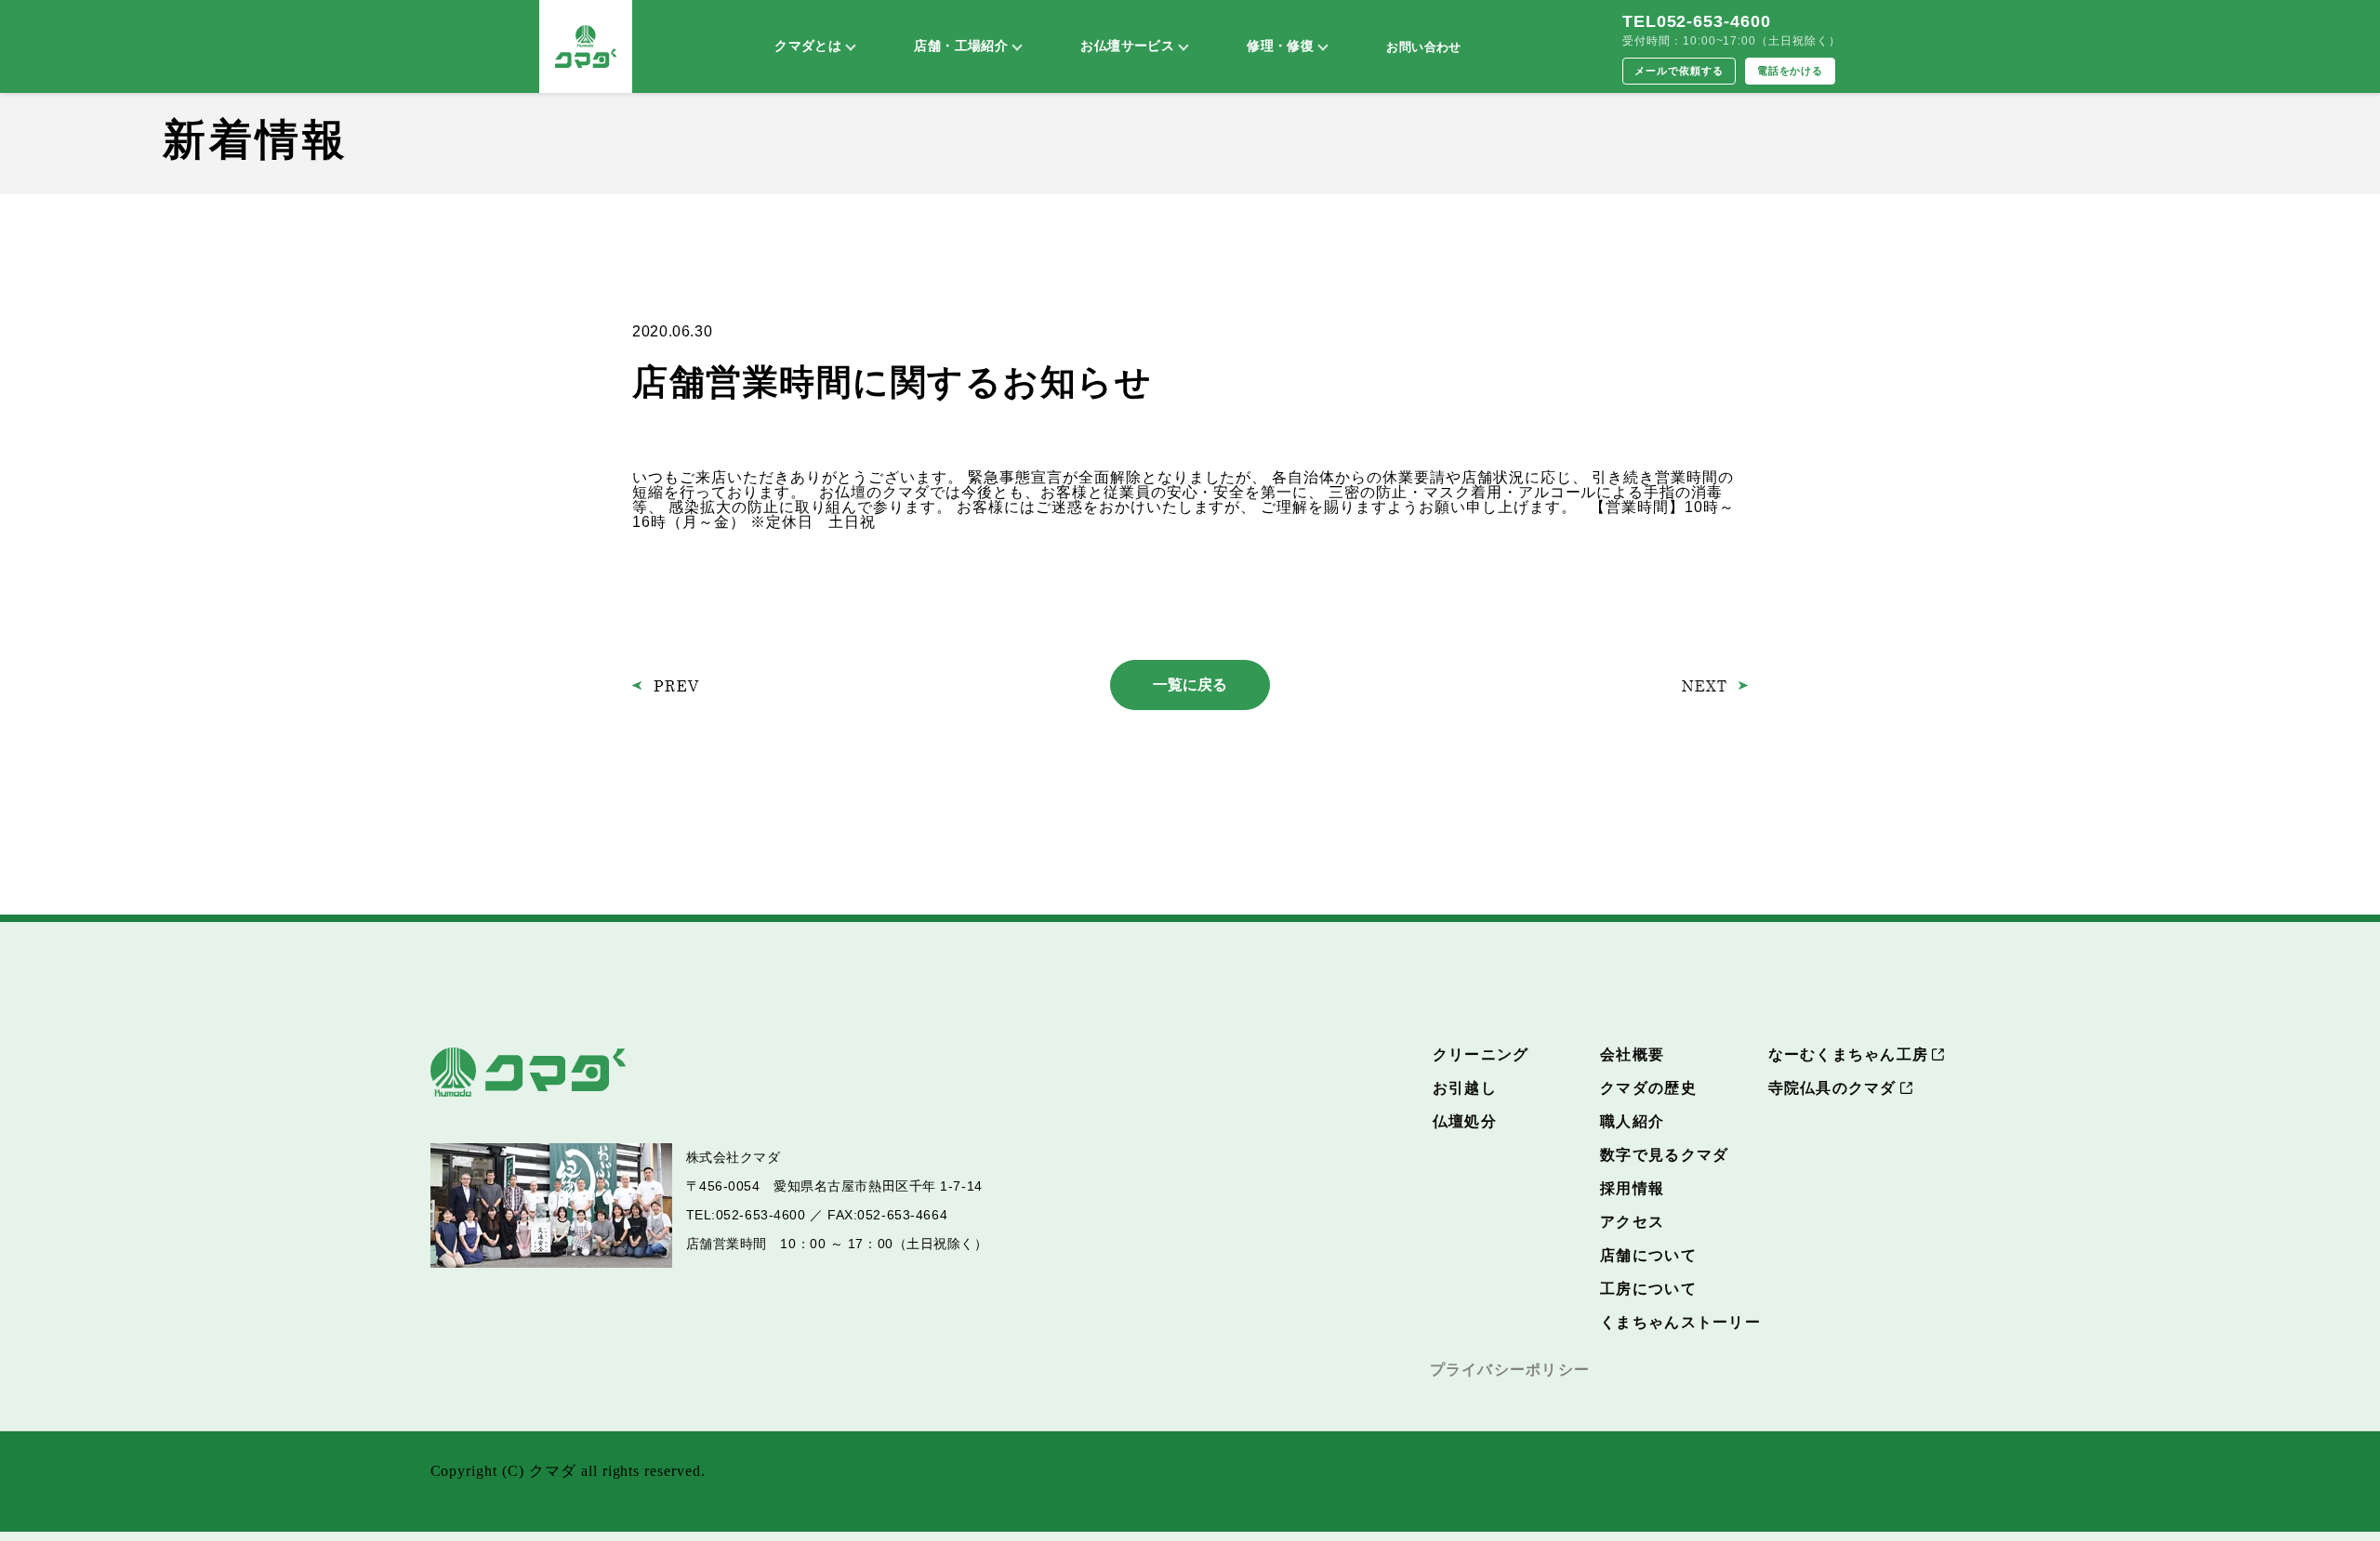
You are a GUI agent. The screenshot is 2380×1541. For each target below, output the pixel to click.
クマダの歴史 (1648, 1088)
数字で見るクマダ (1664, 1155)
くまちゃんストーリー (1680, 1322)
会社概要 (1632, 1054)
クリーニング (1481, 1054)
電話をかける (1791, 71)
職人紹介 (1632, 1121)
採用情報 (1632, 1188)
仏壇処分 (1465, 1121)
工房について (1648, 1289)
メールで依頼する (1679, 71)
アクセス (1632, 1222)
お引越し (1465, 1088)
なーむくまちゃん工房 (1849, 1054)
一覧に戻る (1190, 685)
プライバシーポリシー (1510, 1370)
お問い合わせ (1423, 47)
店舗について (1648, 1255)
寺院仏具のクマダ (1832, 1088)
